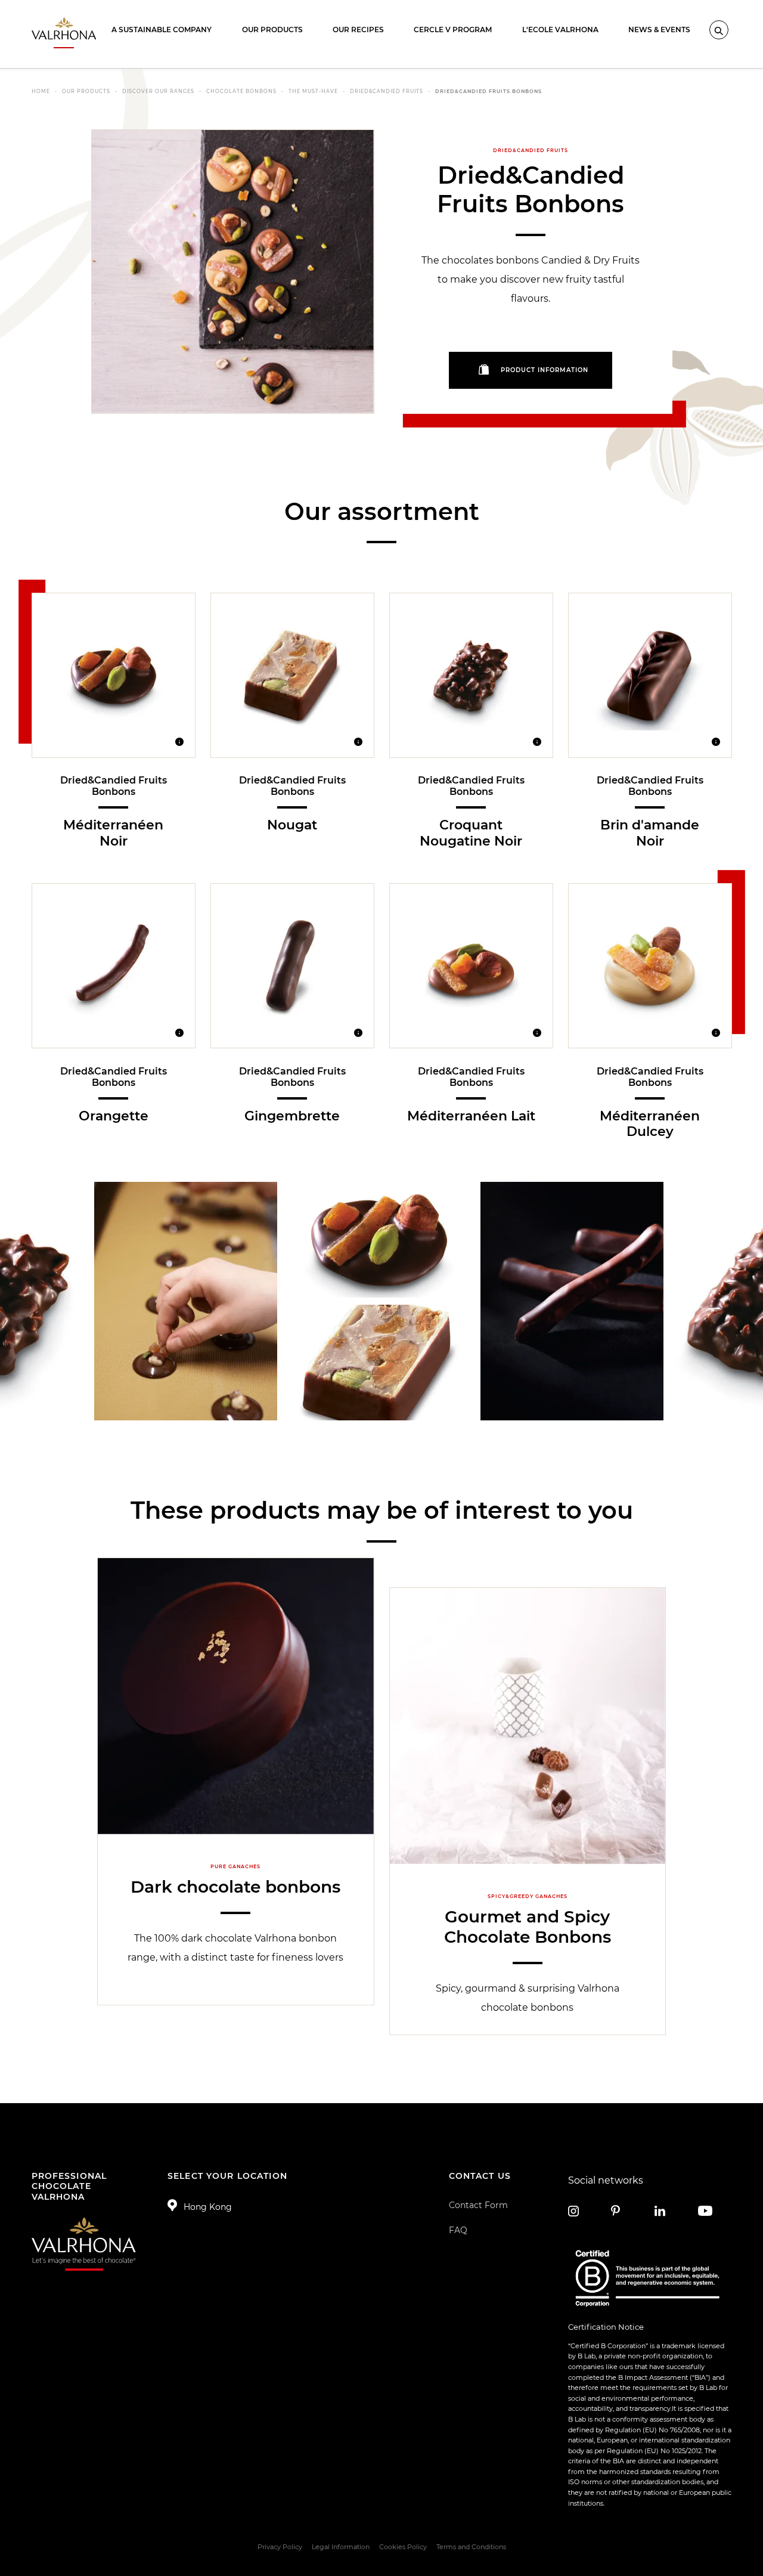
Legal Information (341, 2547)
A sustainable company (162, 30)
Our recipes (358, 30)
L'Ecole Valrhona (560, 30)
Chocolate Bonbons (241, 91)
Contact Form (478, 2205)
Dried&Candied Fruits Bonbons (488, 91)
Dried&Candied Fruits (387, 91)
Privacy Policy (280, 2547)
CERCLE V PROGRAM (453, 30)
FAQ (458, 2230)
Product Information (545, 371)
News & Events (659, 30)
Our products (272, 30)
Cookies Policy (403, 2547)
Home (41, 91)
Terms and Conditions (471, 2547)
